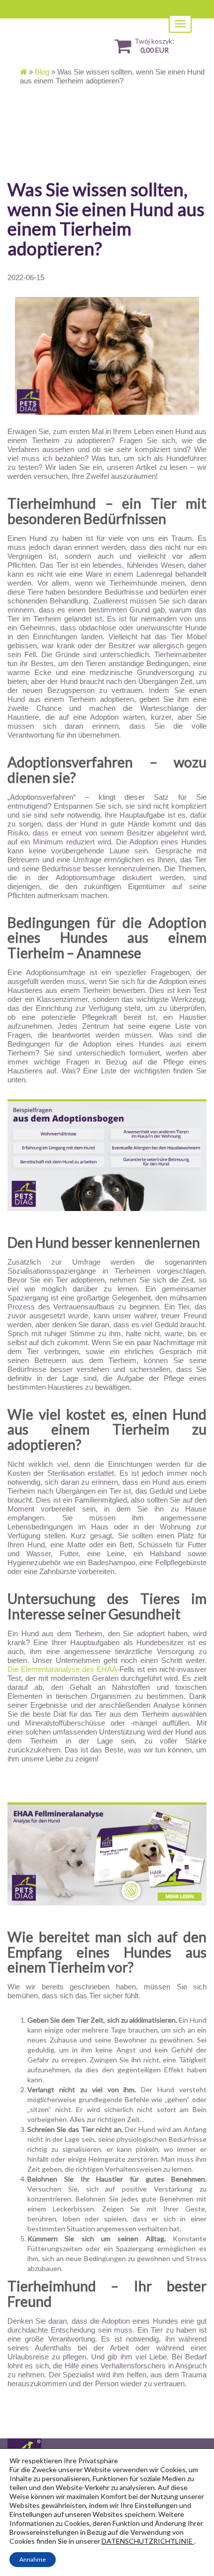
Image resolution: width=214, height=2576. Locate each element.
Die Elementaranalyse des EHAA (62, 1669)
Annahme (33, 2559)
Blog (42, 72)
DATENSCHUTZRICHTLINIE (148, 2541)
